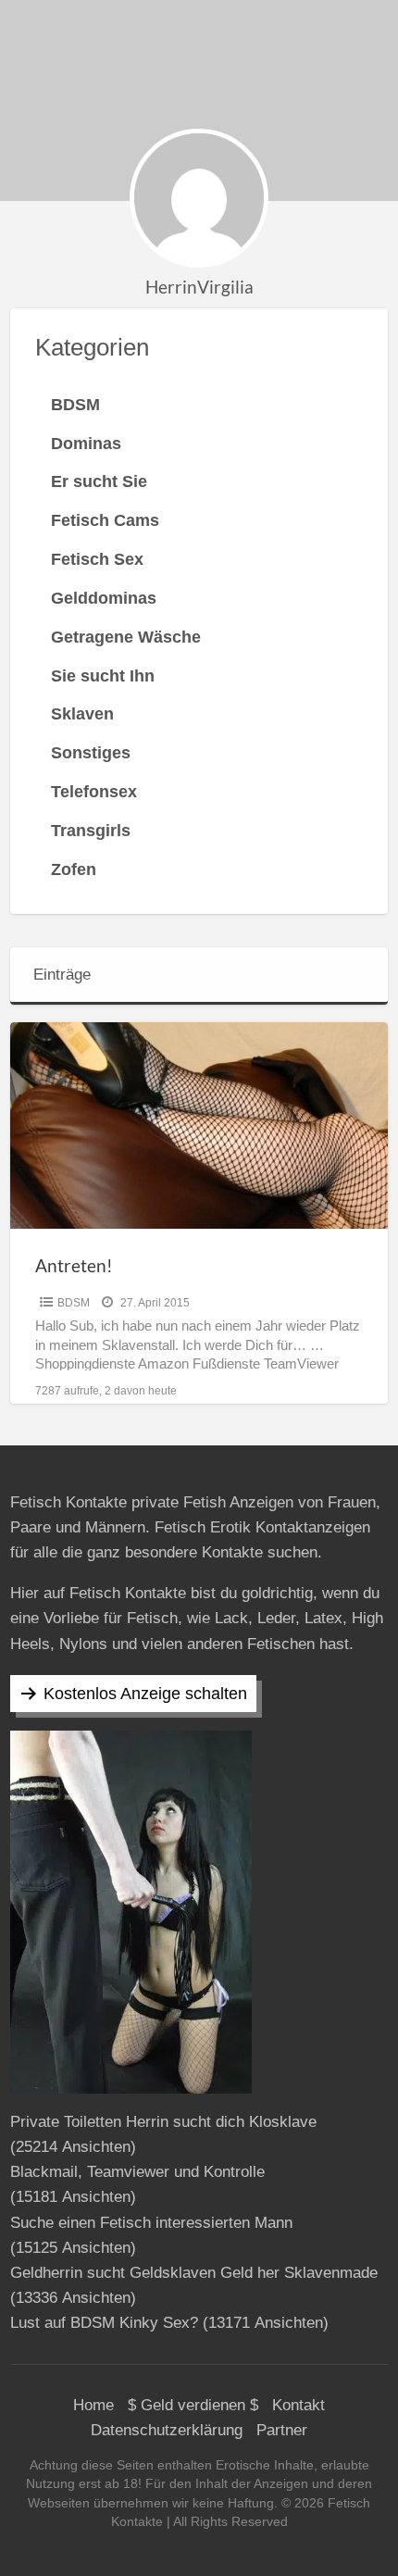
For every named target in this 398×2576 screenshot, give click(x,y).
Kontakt (298, 2405)
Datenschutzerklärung (167, 2430)
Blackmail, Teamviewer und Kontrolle (137, 2172)
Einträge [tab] (62, 975)
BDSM (74, 1303)
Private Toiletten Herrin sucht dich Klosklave (163, 2122)
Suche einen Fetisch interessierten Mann (151, 2223)
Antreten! (74, 1265)
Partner (282, 2430)
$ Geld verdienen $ (193, 2405)
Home (93, 2405)
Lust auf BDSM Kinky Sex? (104, 2323)
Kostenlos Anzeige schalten (145, 1694)
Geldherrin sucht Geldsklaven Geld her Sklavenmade (194, 2273)
